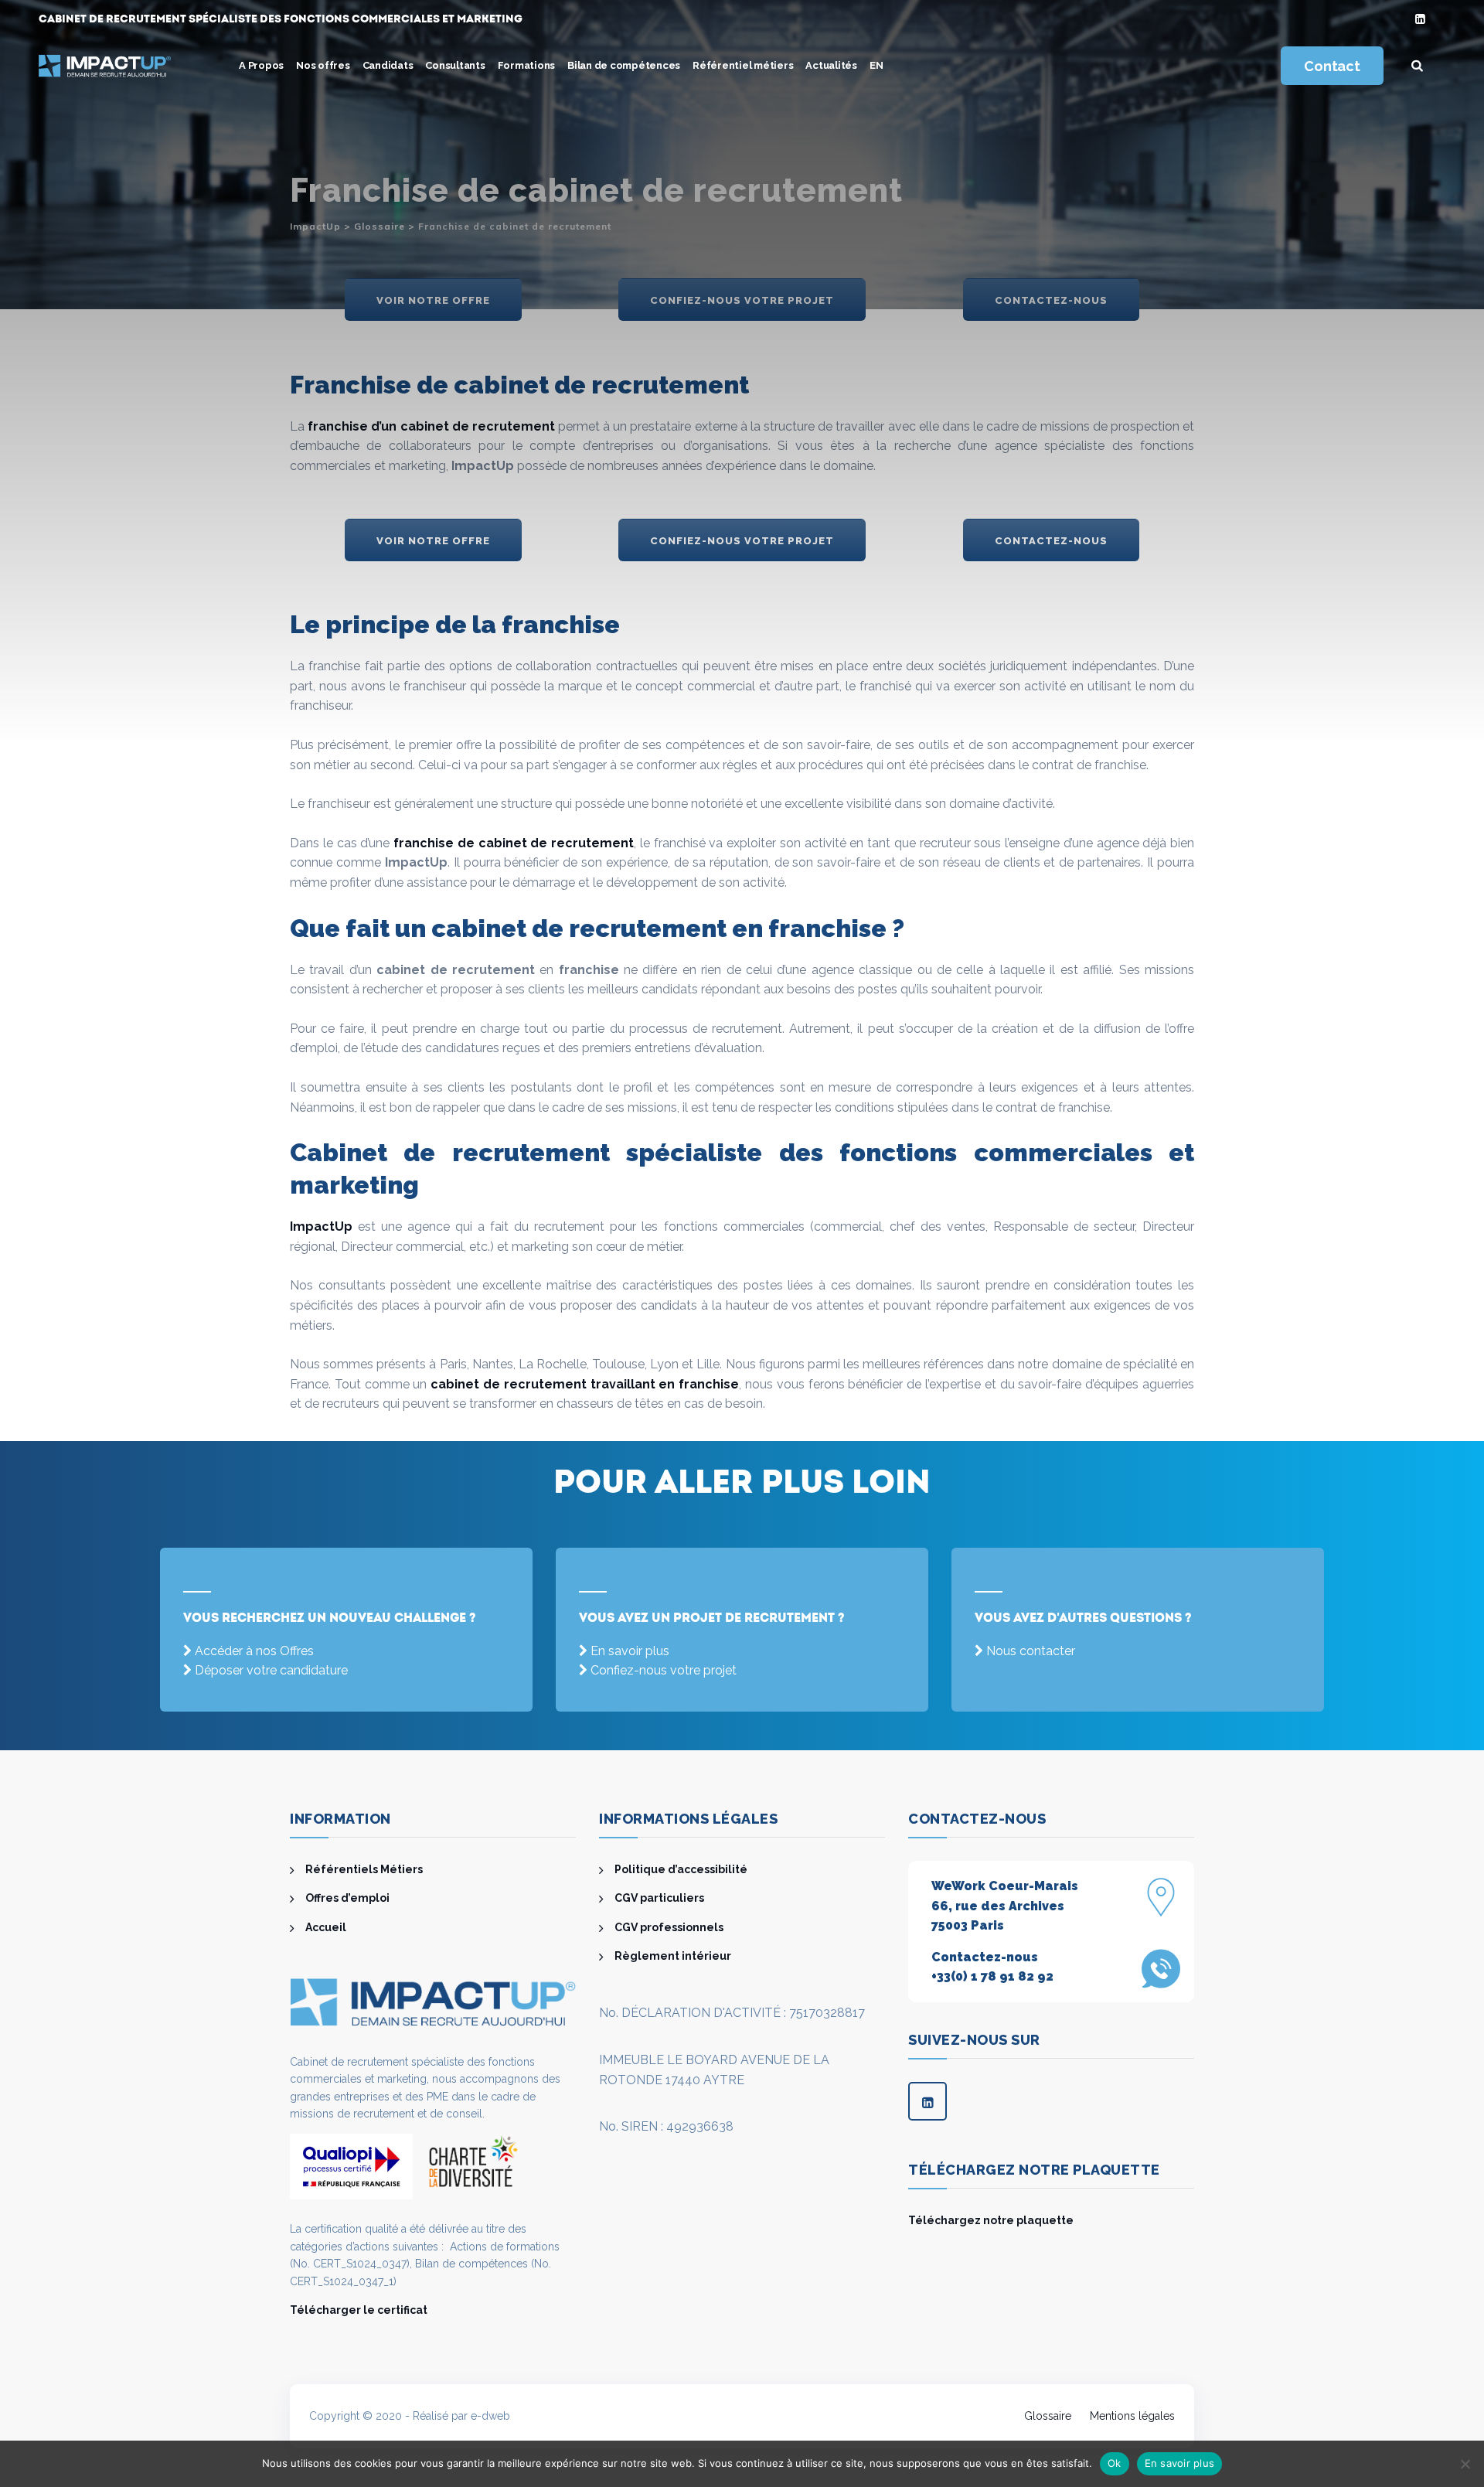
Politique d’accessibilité (681, 1869)
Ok (1115, 2463)
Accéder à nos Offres (254, 1651)
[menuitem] (876, 66)
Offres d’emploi (347, 1898)
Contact (1332, 66)
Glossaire (1048, 2416)
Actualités (831, 65)
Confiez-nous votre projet (664, 1670)
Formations (527, 65)
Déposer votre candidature (271, 1670)
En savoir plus (630, 1651)
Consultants (455, 65)
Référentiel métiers (743, 65)
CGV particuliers (659, 1898)
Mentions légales (1132, 2416)
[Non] (1465, 2464)
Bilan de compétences (624, 65)
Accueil (326, 1927)
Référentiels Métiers (364, 1869)
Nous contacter (1031, 1651)
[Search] (1418, 66)
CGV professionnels (669, 1927)
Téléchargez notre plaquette (991, 2220)
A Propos (261, 65)
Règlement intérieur (673, 1956)
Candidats (388, 65)
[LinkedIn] (1420, 20)
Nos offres (323, 65)
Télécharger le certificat (359, 2310)
